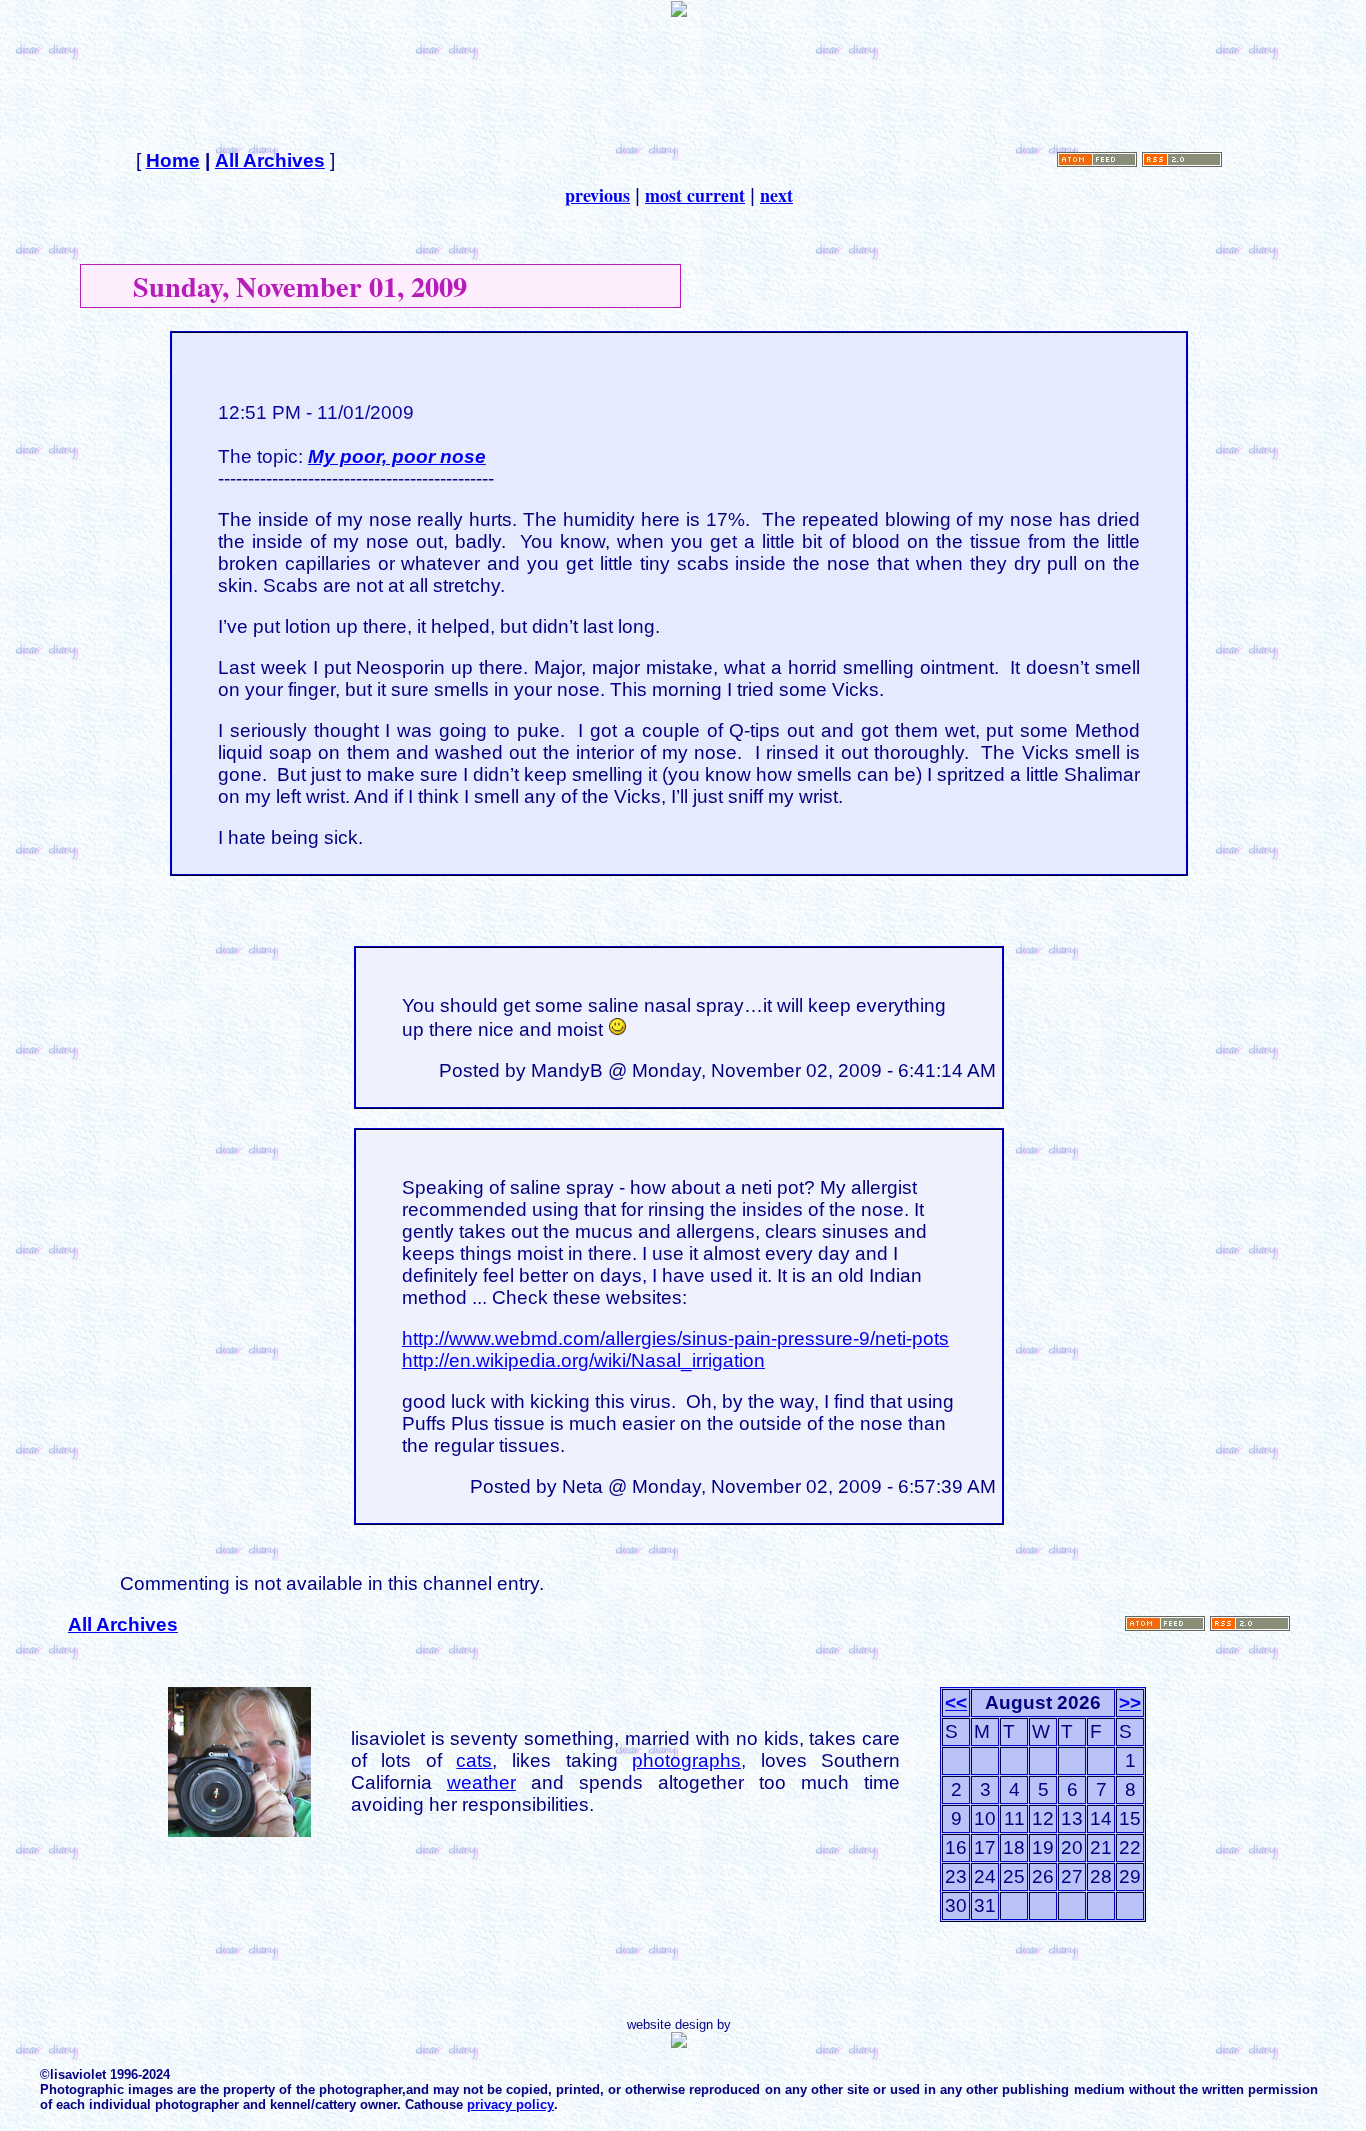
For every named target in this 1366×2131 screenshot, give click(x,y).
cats (474, 1760)
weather (481, 1782)
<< (956, 1702)
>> (1130, 1702)
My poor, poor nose (397, 456)
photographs (686, 1760)
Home (173, 160)
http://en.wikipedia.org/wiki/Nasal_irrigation (583, 1360)
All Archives (270, 160)
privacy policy (510, 2104)
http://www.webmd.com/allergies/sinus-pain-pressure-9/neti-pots (675, 1338)
